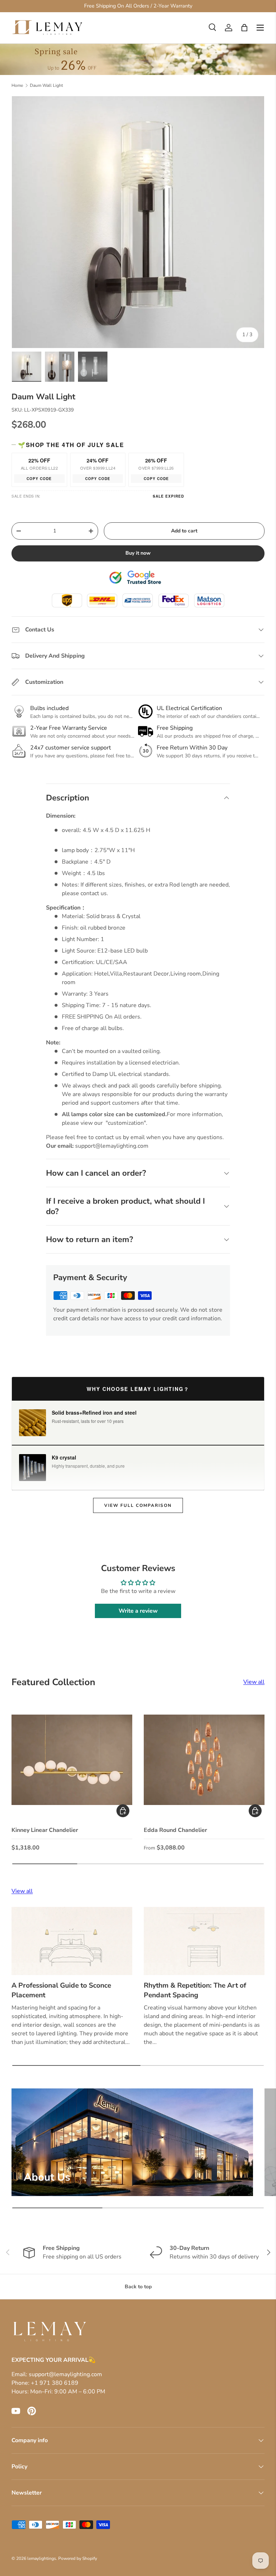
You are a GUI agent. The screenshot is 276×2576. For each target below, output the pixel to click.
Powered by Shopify (78, 2558)
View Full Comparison (138, 1505)
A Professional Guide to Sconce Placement (61, 1990)
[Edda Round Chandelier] (204, 1760)
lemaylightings (42, 2558)
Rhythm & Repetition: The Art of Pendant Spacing (195, 1990)
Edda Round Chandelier (175, 1830)
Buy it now (138, 553)
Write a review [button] (138, 1611)
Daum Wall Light (46, 85)
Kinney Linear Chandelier (45, 1830)
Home (17, 85)
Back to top (138, 2287)
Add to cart (184, 531)
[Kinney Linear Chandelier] (72, 1760)
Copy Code (39, 479)
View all (254, 1682)
